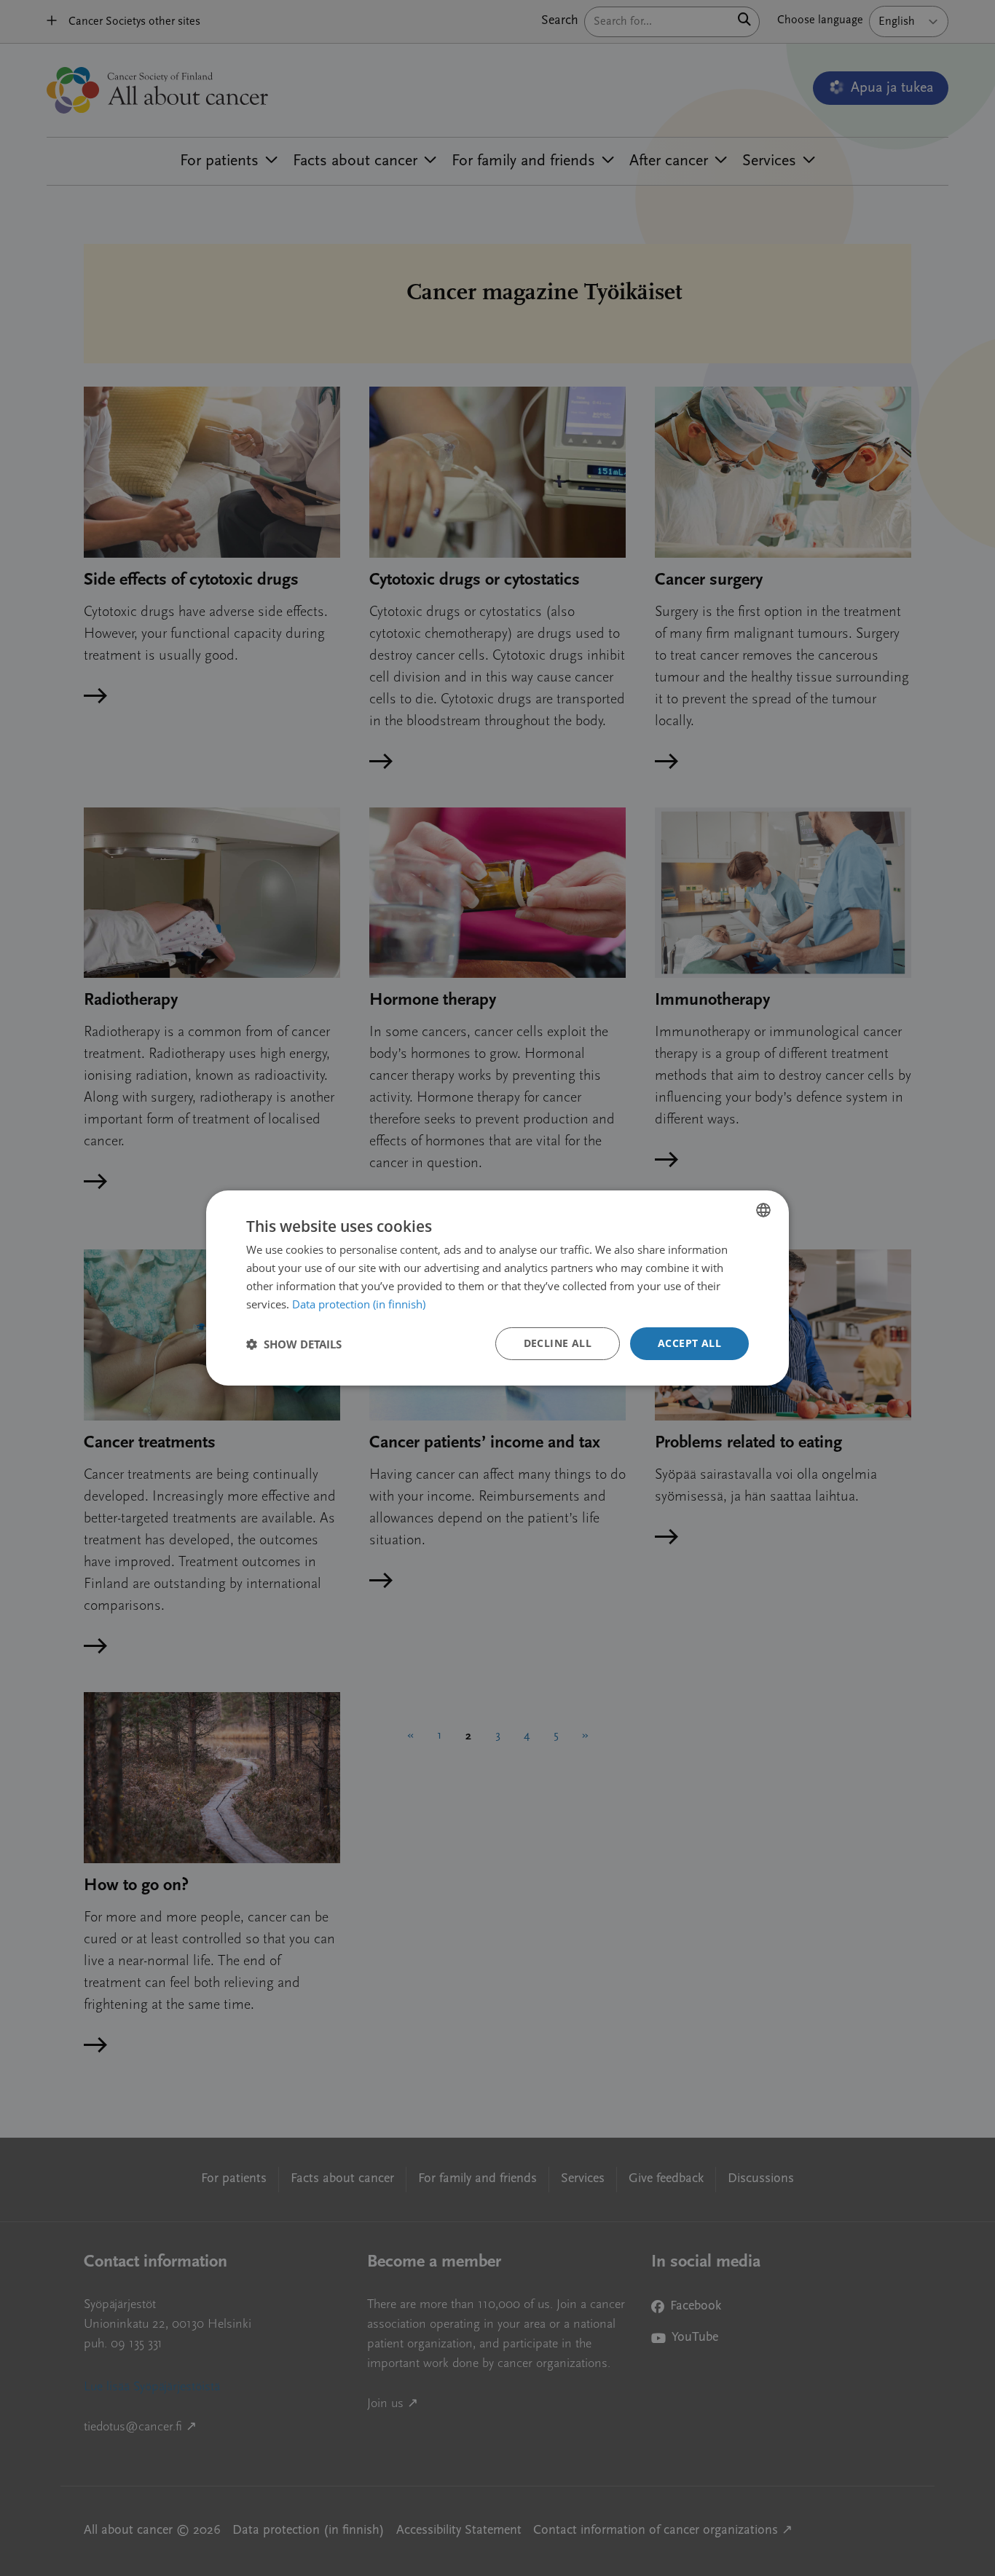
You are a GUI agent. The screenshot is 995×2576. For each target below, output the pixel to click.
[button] (294, 1344)
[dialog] (497, 1288)
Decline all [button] (558, 1343)
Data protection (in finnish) (359, 1304)
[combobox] (763, 1210)
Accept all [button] (689, 1343)
